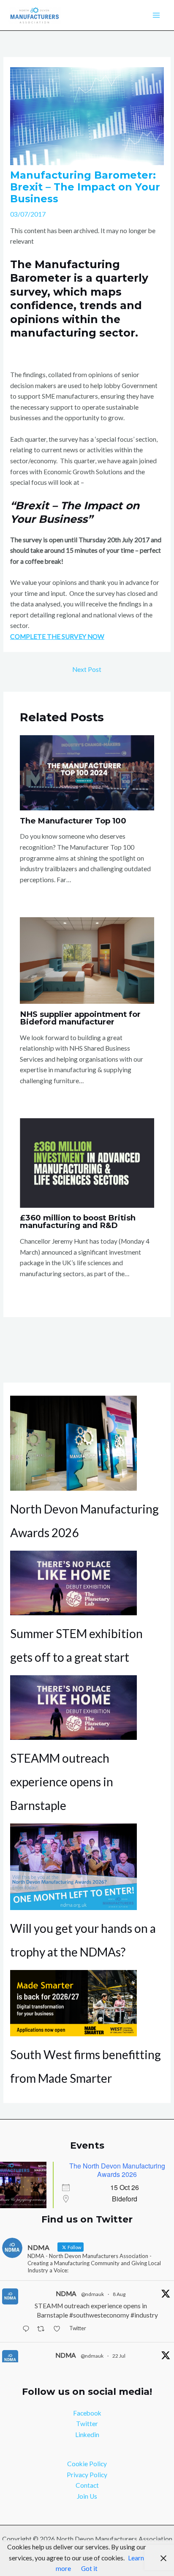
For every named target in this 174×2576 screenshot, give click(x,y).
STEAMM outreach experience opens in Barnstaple (62, 1782)
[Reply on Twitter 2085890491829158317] (28, 2330)
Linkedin (87, 2435)
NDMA (66, 2293)
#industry (144, 2315)
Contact (87, 2485)
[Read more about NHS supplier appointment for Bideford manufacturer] (87, 959)
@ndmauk (92, 2294)
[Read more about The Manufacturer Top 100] (87, 772)
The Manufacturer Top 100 (73, 821)
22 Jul (119, 2356)
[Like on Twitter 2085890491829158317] (59, 2330)
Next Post (87, 669)
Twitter (87, 2424)
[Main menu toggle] (156, 15)
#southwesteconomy (99, 2315)
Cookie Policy (87, 2464)
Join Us (87, 2496)
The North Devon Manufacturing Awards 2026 (117, 2170)
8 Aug (119, 2294)
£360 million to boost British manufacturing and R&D (78, 1221)
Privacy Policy (87, 2475)
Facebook (87, 2413)
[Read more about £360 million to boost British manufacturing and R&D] (87, 1162)
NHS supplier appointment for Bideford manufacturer (80, 1018)
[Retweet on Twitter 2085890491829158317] (43, 2330)
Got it (89, 2568)
